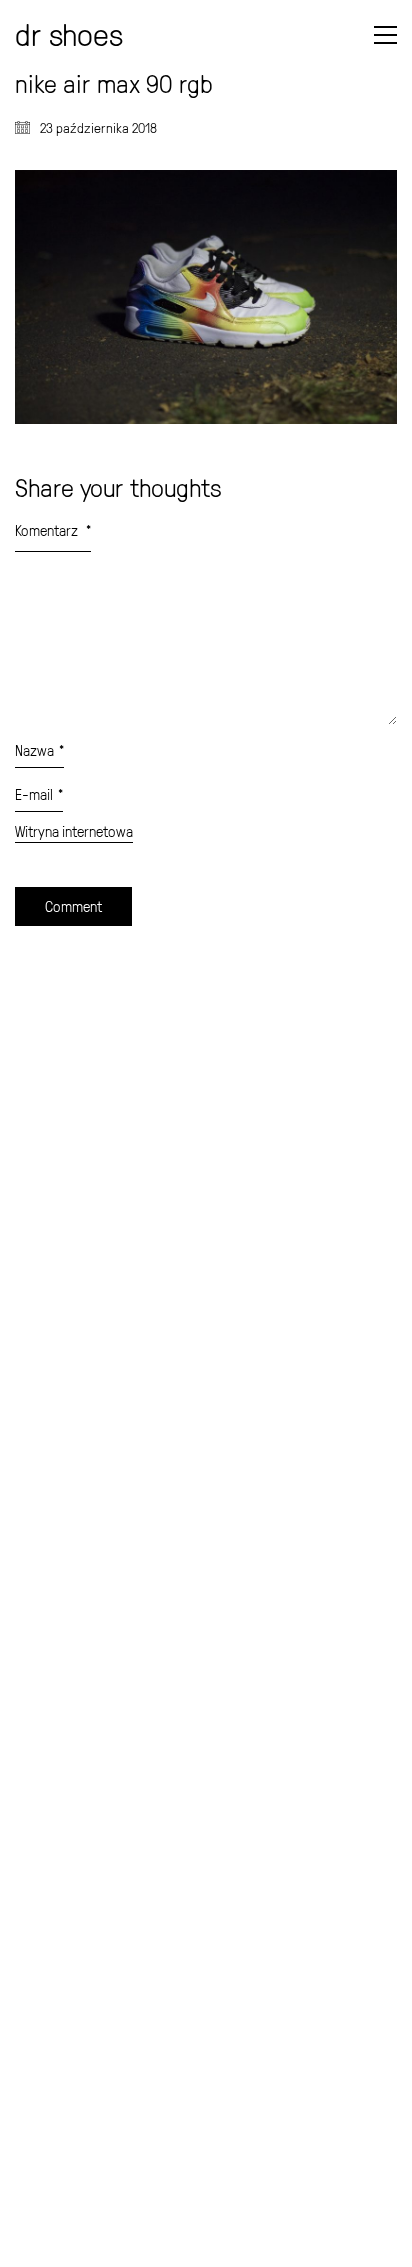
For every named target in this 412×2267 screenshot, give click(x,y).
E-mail (39, 794)
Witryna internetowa (74, 832)
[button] (385, 35)
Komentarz (53, 530)
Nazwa (39, 750)
